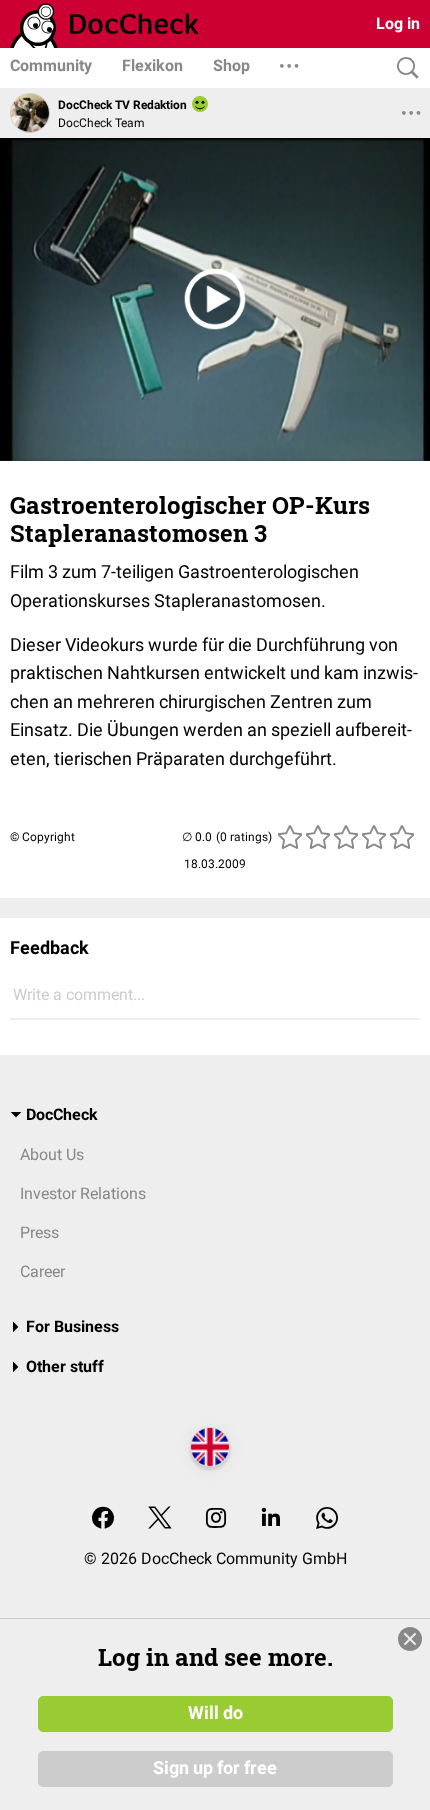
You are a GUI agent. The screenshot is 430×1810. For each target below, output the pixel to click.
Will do (215, 1713)
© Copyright (42, 837)
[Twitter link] (160, 1519)
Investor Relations (83, 1193)
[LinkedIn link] (271, 1519)
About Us (52, 1154)
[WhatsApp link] (327, 1519)
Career (42, 1271)
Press (39, 1232)
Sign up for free (215, 1768)
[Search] (403, 68)
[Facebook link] (103, 1519)
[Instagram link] (216, 1519)
